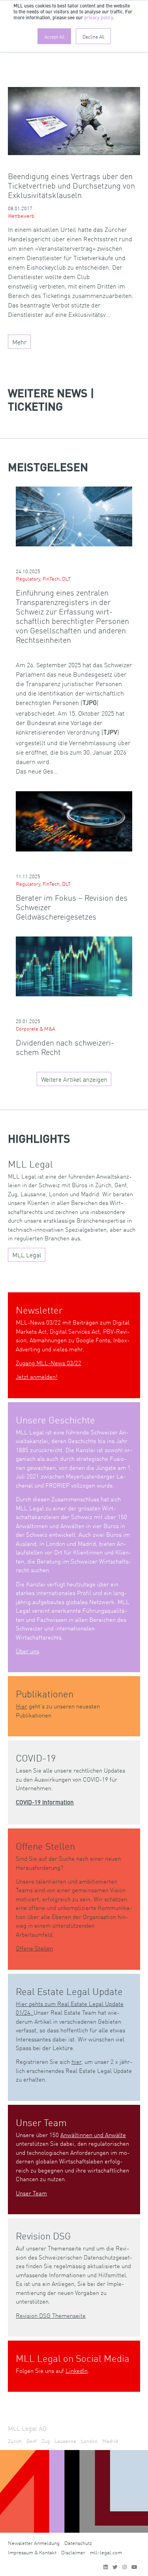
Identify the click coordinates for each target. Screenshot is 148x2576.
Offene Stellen (34, 1948)
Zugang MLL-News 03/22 (49, 1363)
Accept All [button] (54, 36)
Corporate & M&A (36, 1028)
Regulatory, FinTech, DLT (43, 578)
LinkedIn (77, 2370)
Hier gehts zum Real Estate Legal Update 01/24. (70, 2008)
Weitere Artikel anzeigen (74, 1079)
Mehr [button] (20, 342)
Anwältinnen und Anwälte (93, 2135)
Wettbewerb (21, 216)
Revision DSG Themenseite (51, 2315)
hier (76, 2061)
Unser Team (31, 2193)
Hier (22, 1706)
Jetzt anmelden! (37, 1376)
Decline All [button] (93, 36)
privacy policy (98, 18)
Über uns (27, 1651)
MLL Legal (27, 1255)
